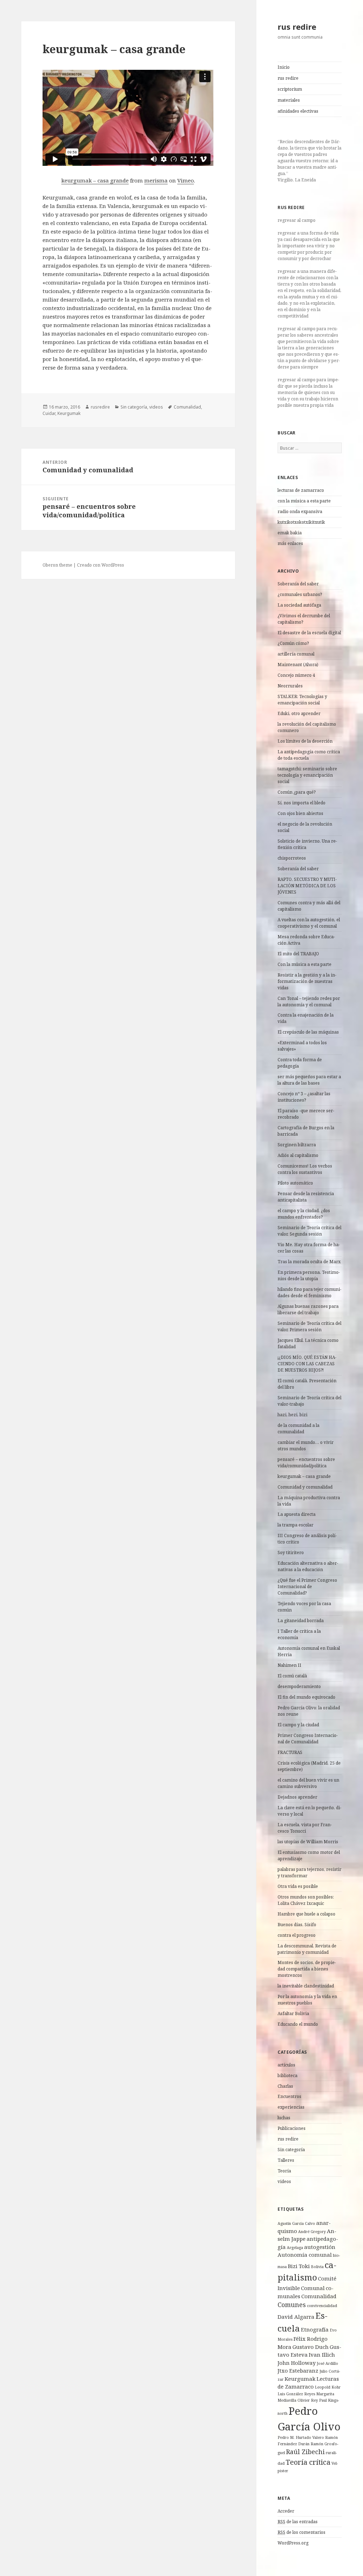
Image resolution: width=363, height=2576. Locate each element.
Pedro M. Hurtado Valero (301, 2437)
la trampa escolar (295, 1525)
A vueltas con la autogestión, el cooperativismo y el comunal (309, 923)
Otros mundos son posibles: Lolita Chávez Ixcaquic (306, 1900)
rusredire (100, 407)
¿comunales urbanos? (300, 594)
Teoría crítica (308, 2462)
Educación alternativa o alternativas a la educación (308, 1566)
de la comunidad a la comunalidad (298, 1428)
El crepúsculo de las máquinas (308, 1032)
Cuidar (49, 413)
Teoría (284, 2171)
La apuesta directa (297, 1514)
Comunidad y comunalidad (305, 1487)
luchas (284, 2118)
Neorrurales (290, 686)
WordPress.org (293, 2543)
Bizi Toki (299, 2266)
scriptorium (290, 89)
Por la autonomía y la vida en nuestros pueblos (307, 2000)
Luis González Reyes (296, 2394)
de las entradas (298, 2522)
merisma (156, 180)
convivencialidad (322, 2306)
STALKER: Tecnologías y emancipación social (302, 700)
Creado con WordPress (100, 565)
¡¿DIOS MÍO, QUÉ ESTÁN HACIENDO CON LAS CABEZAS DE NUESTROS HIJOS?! (307, 1364)
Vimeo (186, 180)
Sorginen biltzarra (297, 1145)
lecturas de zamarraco (301, 490)
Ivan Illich (322, 2355)
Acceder (286, 2511)
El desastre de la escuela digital (309, 633)
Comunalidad (319, 2296)
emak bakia (290, 533)
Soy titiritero (291, 1553)
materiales (289, 100)
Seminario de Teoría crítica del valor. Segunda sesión (309, 1231)
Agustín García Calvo (296, 2223)
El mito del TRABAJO (298, 954)
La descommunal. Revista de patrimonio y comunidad (307, 1949)
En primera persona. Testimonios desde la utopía (309, 1275)
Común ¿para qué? (297, 792)
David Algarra (296, 2317)
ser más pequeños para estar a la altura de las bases (309, 1080)
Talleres (286, 2160)
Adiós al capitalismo (298, 1155)
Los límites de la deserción (305, 741)
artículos (286, 2065)
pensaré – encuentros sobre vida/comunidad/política (306, 1463)
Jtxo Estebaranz (298, 2370)
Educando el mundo (298, 2024)
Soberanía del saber (298, 584)
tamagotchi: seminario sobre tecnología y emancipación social (307, 775)
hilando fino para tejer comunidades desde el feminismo (309, 1292)
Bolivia (317, 2267)
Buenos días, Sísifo (297, 1925)
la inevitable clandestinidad (306, 1986)
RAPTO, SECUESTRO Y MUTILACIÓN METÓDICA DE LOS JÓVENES (307, 886)
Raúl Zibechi (305, 2452)
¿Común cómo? (293, 643)
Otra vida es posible (298, 1886)
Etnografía (315, 2329)
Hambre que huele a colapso (306, 1914)
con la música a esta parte (304, 501)
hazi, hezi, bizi (292, 1415)
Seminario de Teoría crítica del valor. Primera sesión (309, 1326)
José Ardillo (327, 2363)
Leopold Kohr (328, 2387)
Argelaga (295, 2248)
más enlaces (290, 543)
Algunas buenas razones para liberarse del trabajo (308, 1309)
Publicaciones (292, 2128)
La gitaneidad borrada (301, 1621)
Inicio (284, 67)
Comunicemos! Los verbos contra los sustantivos (305, 1169)
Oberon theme (57, 565)
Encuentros (289, 2096)
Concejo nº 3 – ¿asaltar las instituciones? (304, 1097)
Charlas (285, 2086)
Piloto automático (295, 1183)
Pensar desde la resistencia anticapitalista (306, 1197)
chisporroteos (292, 858)
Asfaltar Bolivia (293, 2013)
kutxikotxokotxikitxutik (301, 522)
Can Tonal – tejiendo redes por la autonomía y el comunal (309, 1002)
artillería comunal (296, 654)
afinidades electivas (298, 111)
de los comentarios (301, 2532)
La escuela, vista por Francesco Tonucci (305, 1828)
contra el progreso (297, 1935)
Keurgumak (300, 2379)
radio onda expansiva (300, 511)
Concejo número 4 (296, 675)
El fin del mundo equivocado (306, 1697)
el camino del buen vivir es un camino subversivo (308, 1783)
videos (284, 2181)
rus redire (297, 27)
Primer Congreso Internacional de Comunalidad (308, 1739)
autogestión (320, 2247)
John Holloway (297, 2363)
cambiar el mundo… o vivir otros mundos (306, 1446)
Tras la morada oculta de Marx (309, 1262)
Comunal (313, 2288)
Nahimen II (289, 1665)
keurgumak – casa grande (304, 1476)
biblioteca (287, 2076)
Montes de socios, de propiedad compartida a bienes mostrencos (307, 1969)
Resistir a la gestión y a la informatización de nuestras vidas (307, 981)
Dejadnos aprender (297, 1797)
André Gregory (312, 2232)
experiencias (291, 2107)
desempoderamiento (299, 1686)
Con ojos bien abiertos (300, 813)
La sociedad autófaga (299, 605)
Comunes (292, 2305)
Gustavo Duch (311, 2347)
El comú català (292, 1676)
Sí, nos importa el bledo (301, 803)
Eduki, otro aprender (299, 713)
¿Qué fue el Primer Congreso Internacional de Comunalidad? (307, 1587)
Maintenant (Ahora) (298, 665)
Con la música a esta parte (305, 964)
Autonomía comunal (305, 2255)
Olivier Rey (308, 2400)
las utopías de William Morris (308, 1842)
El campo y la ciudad (298, 1725)
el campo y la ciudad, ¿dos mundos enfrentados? (304, 1214)
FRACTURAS (290, 1752)
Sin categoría (291, 2150)
